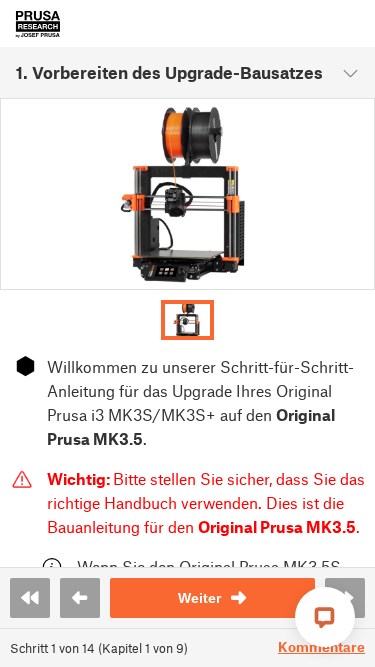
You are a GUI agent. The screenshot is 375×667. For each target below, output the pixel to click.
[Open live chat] (325, 617)
